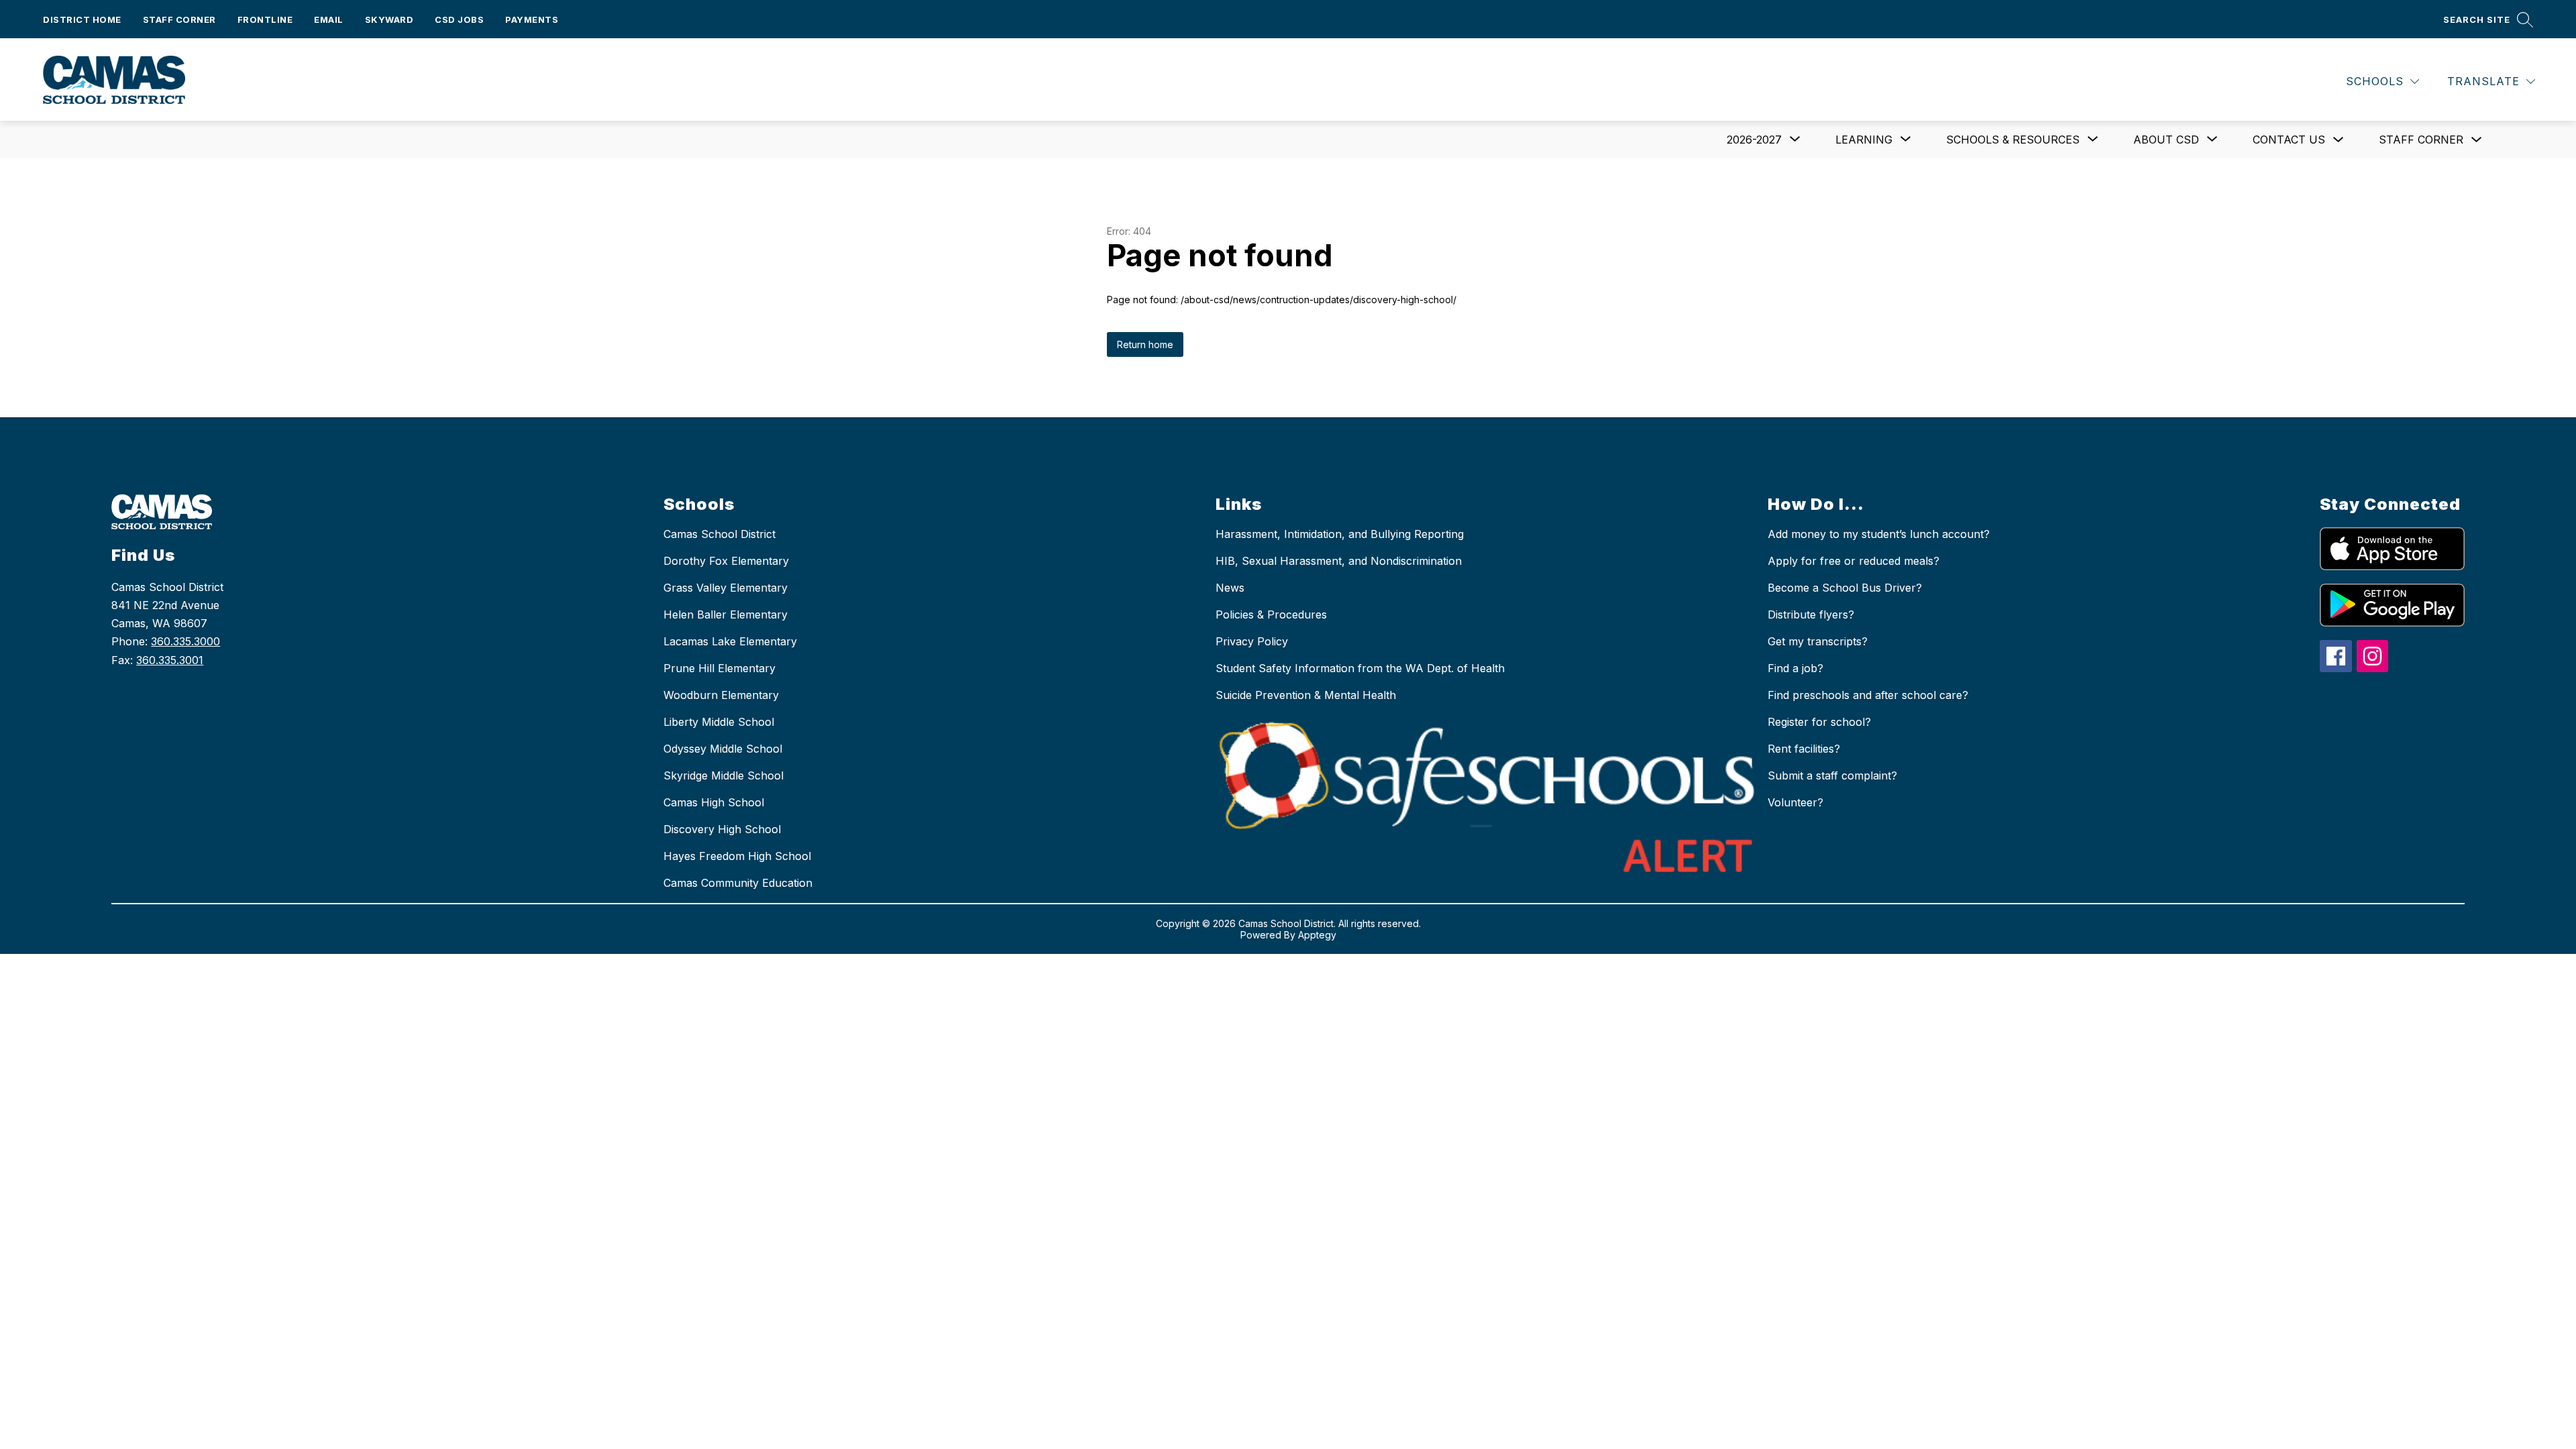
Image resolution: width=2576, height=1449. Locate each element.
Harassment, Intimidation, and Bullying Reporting (1340, 534)
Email (329, 19)
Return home (1145, 344)
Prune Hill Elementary (719, 668)
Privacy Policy (1252, 641)
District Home (82, 19)
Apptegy (1317, 935)
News (1230, 588)
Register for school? (1819, 722)
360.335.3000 (185, 641)
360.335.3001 (170, 660)
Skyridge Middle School (723, 775)
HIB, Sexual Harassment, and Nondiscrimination (1339, 561)
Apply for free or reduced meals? (1854, 561)
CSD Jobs (459, 19)
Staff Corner (179, 19)
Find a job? (1795, 668)
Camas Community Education (738, 883)
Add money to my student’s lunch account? (1879, 534)
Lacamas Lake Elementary (730, 641)
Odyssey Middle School (723, 749)
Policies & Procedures (1271, 614)
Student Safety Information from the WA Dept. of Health (1360, 668)
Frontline (265, 19)
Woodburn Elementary (721, 695)
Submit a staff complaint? (1832, 775)
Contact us (2289, 140)
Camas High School (714, 802)
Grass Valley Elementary (726, 588)
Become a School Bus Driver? (1845, 588)
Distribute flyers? (1811, 614)
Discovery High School (722, 829)
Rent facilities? (1804, 749)
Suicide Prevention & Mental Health (1306, 695)
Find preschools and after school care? (1868, 695)
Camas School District (719, 534)
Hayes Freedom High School (737, 856)
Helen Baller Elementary (726, 614)
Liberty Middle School (719, 722)
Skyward (389, 19)
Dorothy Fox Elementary (726, 561)
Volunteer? (1795, 802)
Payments (532, 19)
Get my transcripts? (1818, 641)
